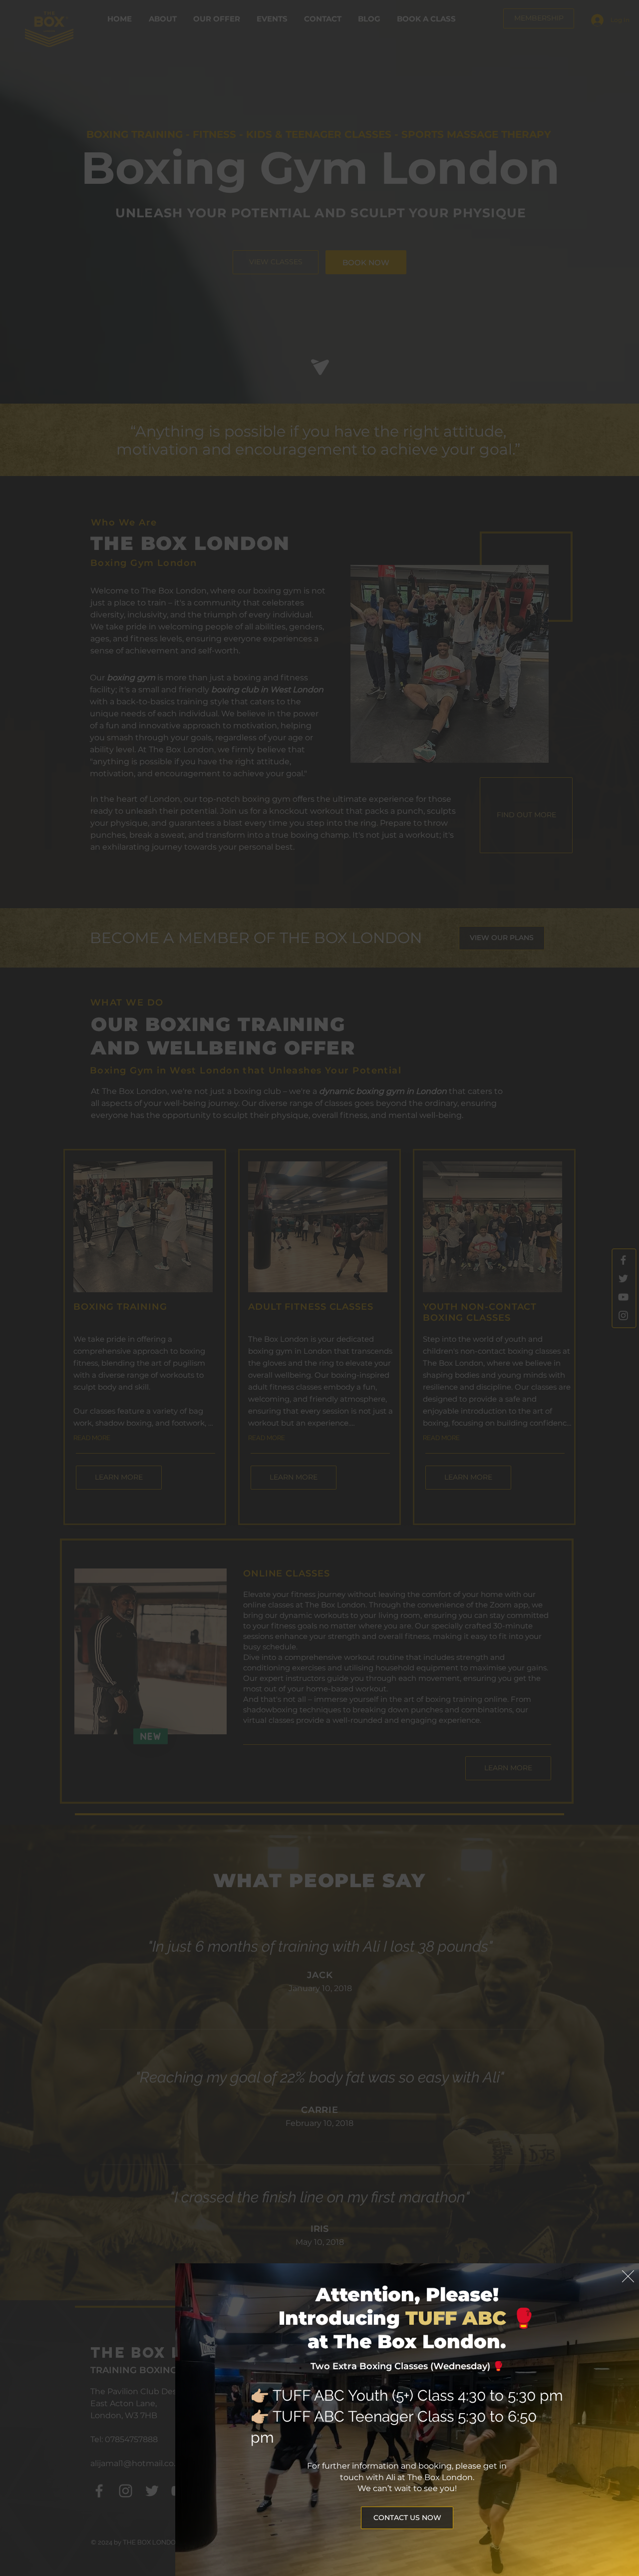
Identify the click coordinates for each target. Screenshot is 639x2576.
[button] (628, 2276)
